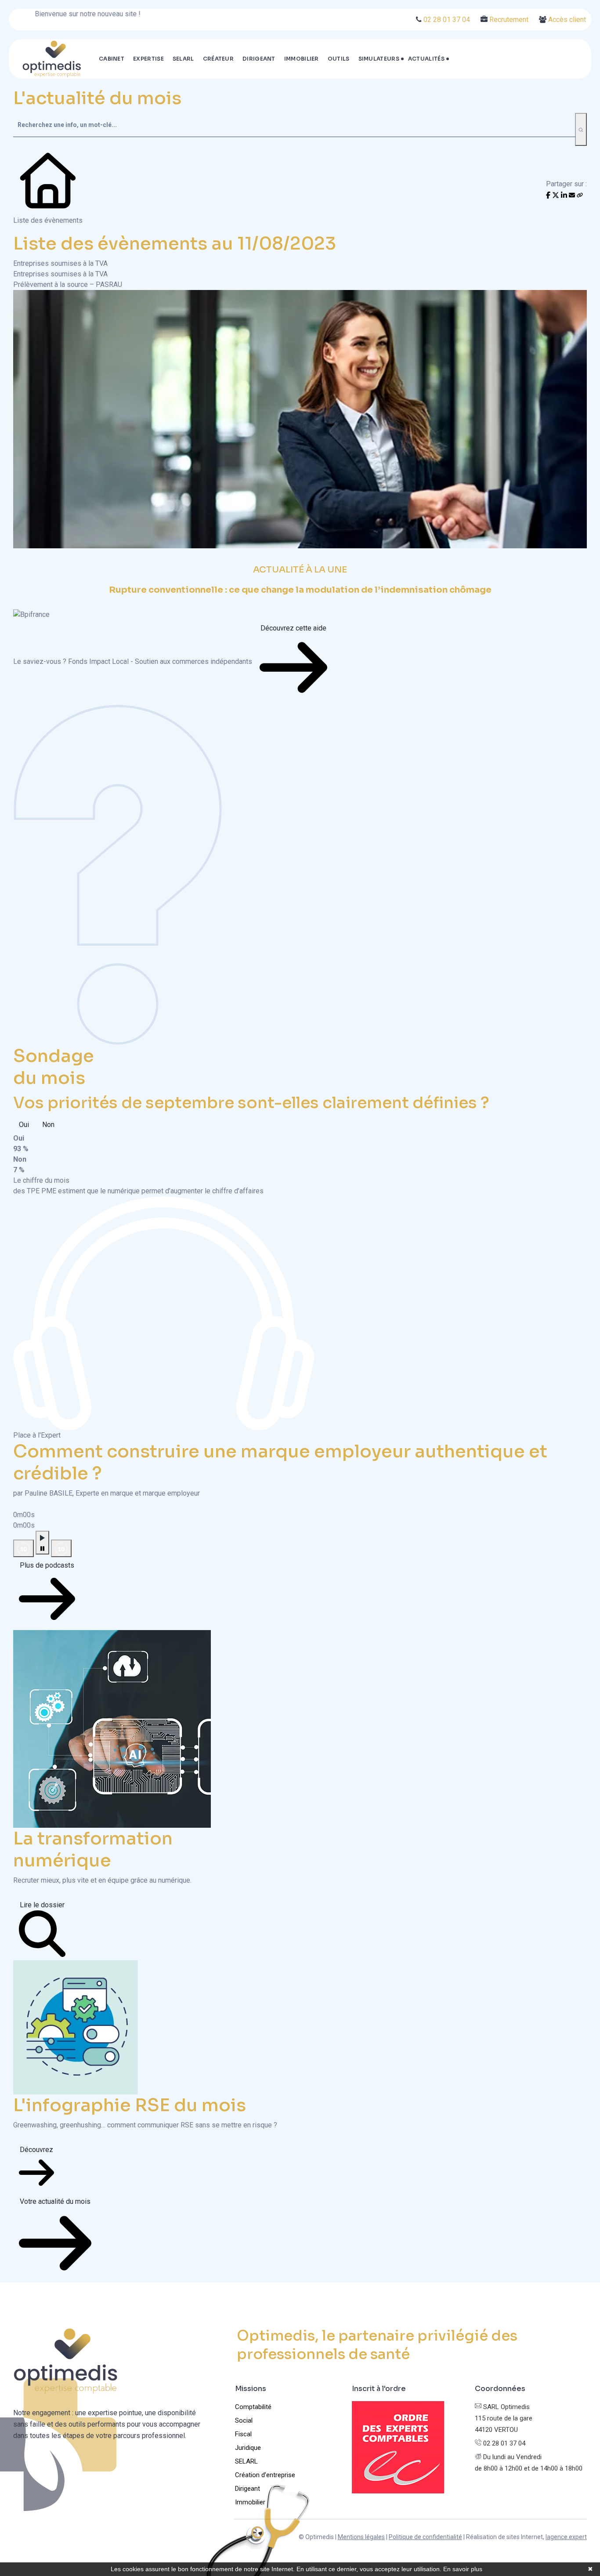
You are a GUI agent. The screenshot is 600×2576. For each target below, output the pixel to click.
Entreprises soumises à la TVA (60, 263)
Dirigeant (259, 59)
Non (48, 1125)
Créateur (218, 59)
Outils (339, 59)
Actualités (426, 59)
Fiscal (243, 2434)
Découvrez (36, 2150)
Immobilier (302, 59)
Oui (24, 1125)
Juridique (248, 2448)
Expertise (148, 59)
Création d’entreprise (265, 2475)
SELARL (183, 59)
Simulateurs (379, 59)
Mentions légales (361, 2537)
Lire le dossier (42, 1905)
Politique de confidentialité (425, 2537)
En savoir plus (463, 2569)
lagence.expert (566, 2537)
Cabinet (112, 59)
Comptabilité (253, 2407)
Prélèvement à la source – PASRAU (68, 284)
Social (244, 2420)
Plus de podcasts (47, 1565)
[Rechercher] (581, 129)
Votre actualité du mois (55, 2201)
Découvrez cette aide (293, 628)
